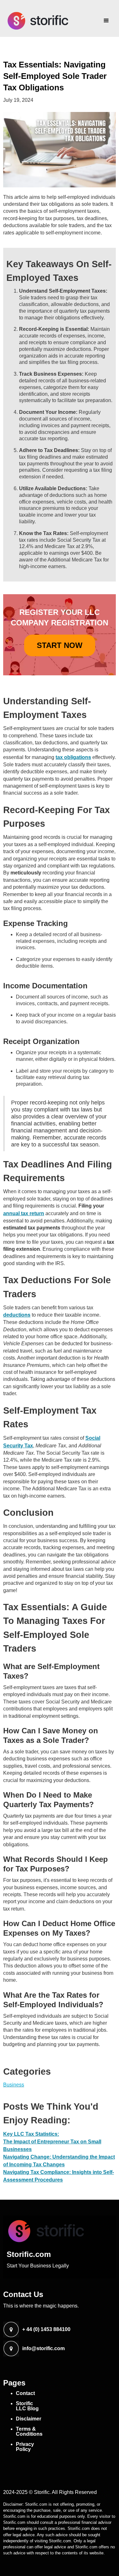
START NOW (60, 645)
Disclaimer (29, 2419)
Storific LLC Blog (27, 2406)
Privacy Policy (25, 2447)
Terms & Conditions (29, 2431)
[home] (36, 21)
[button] (106, 18)
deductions (17, 1315)
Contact (25, 2393)
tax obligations (73, 757)
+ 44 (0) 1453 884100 (46, 2329)
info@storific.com (43, 2349)
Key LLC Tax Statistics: (31, 2134)
